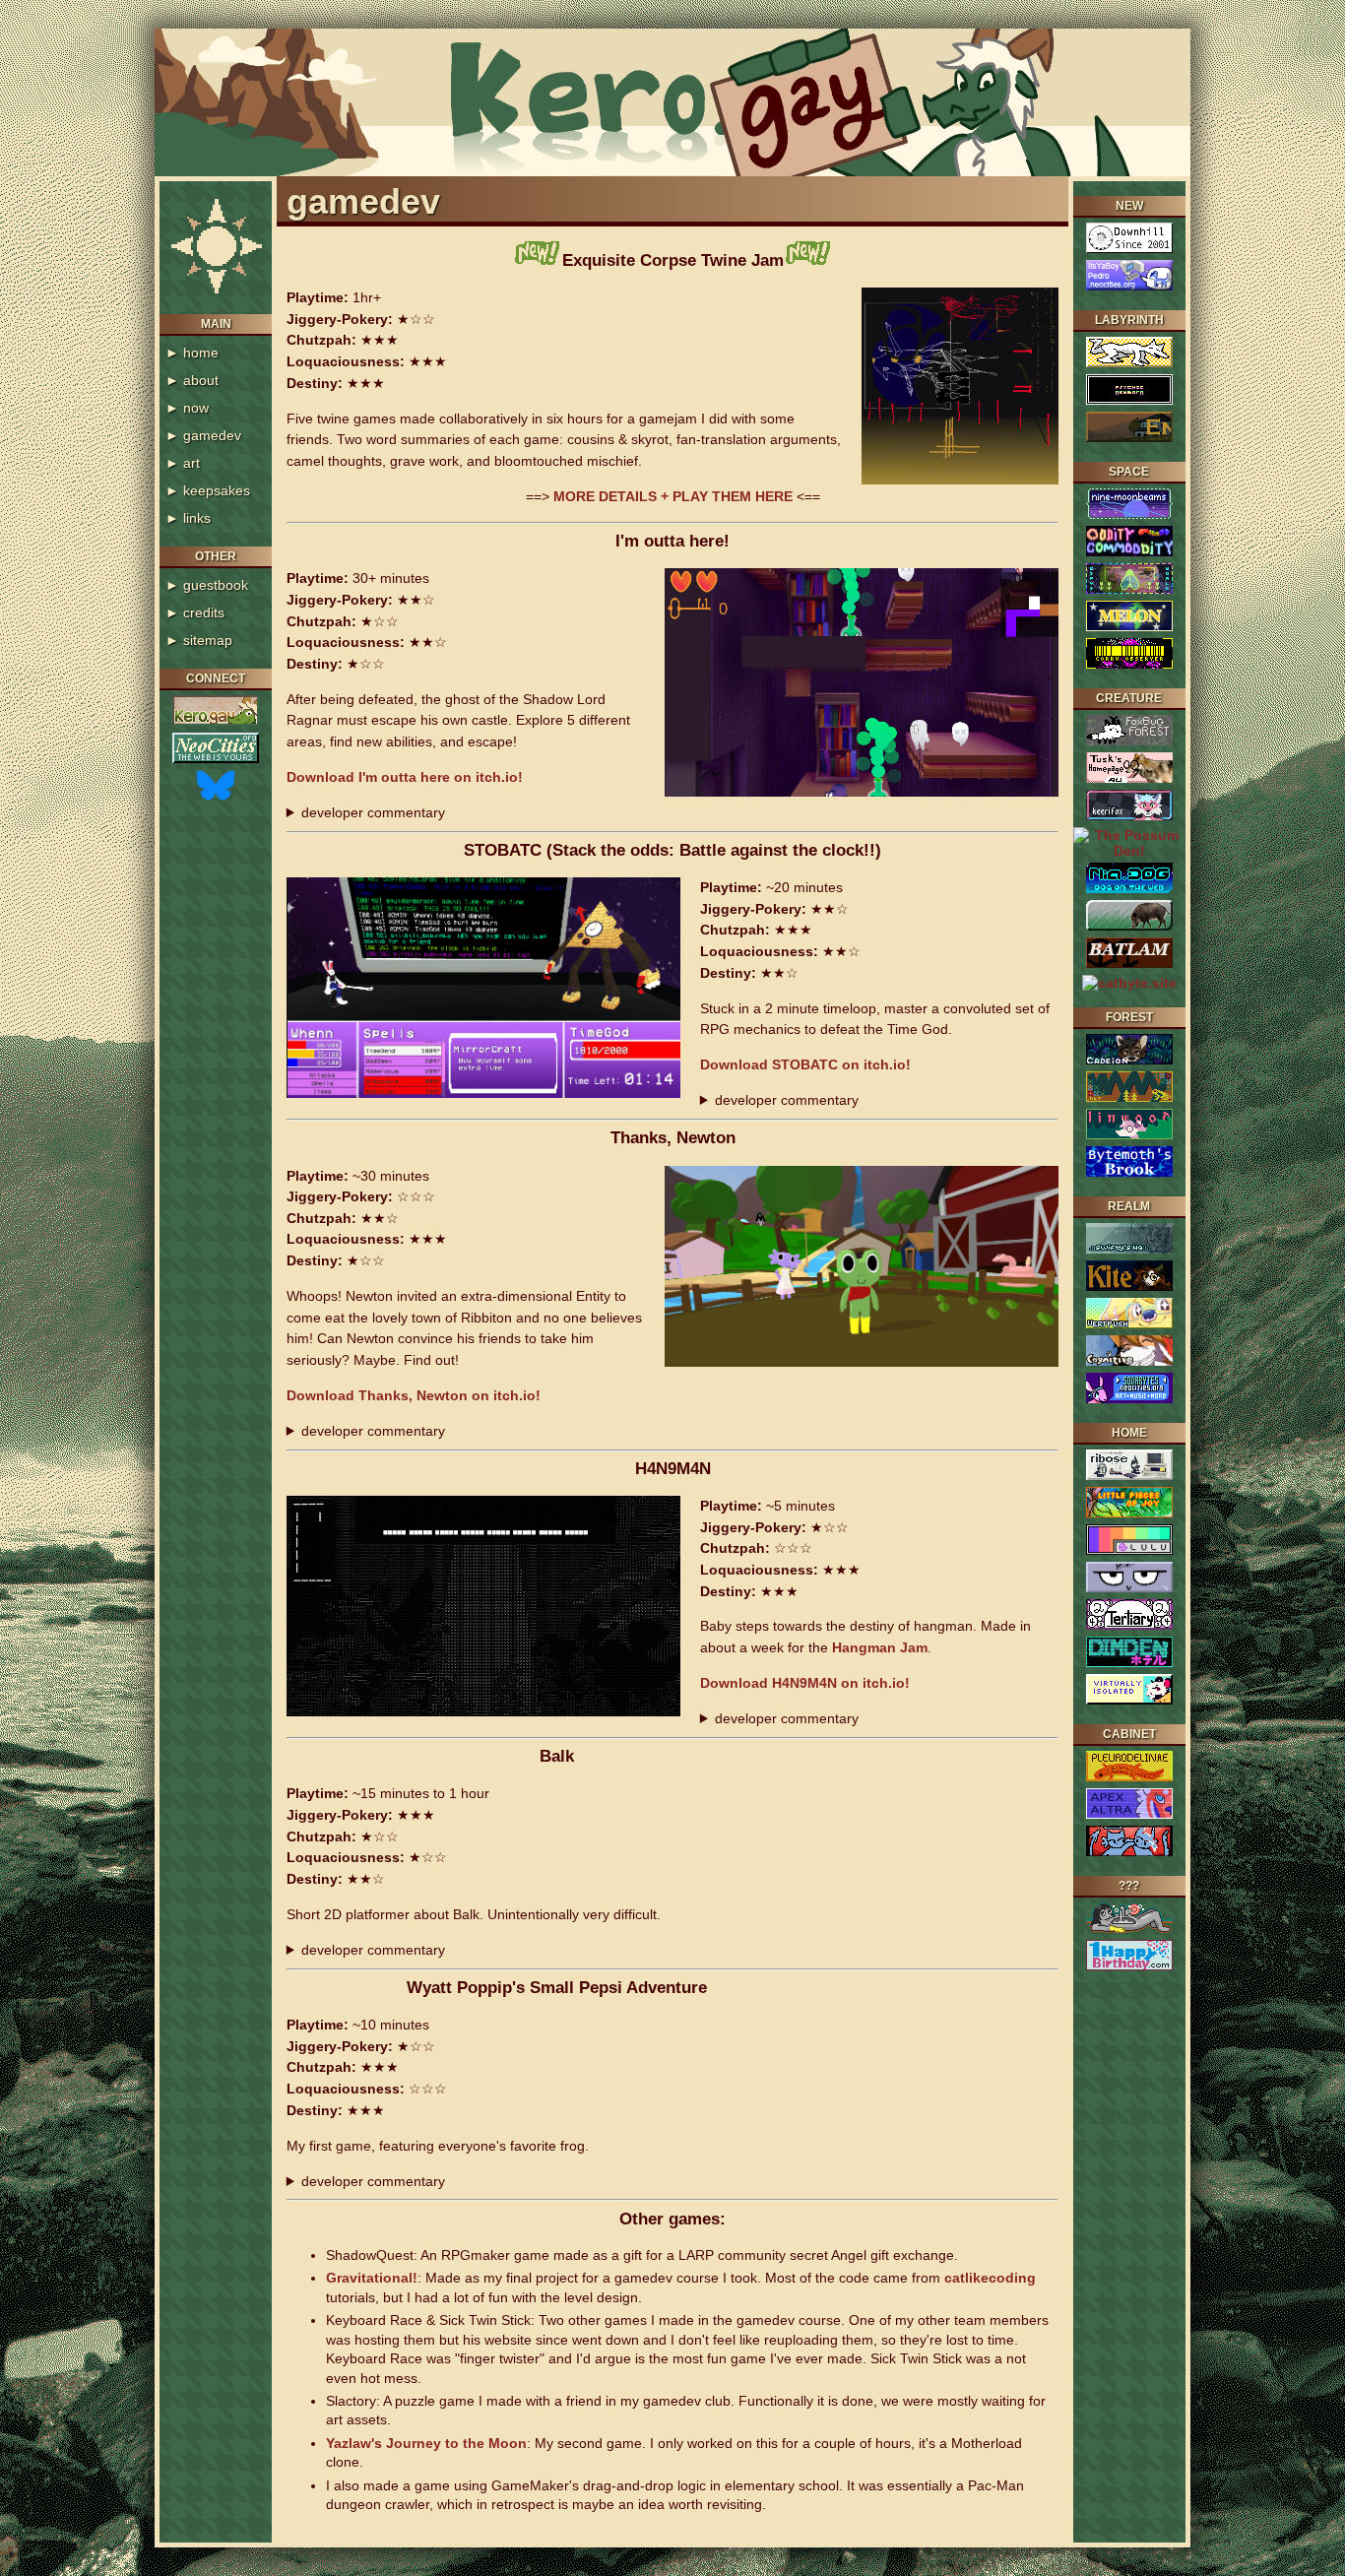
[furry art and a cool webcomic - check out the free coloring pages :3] (1129, 1816)
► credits (195, 612)
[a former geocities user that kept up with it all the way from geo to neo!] (1129, 1174)
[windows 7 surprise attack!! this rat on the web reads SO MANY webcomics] (1129, 1702)
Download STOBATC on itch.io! (805, 1064)
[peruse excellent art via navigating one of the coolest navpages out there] (1129, 591)
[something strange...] (1129, 402)
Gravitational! (372, 2278)
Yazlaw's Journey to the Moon (426, 2443)
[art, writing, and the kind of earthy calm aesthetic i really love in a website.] (1129, 1136)
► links (188, 518)
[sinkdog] (1129, 1930)
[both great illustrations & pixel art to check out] (1129, 1400)
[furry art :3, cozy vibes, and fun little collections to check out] (1129, 1062)
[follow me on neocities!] (216, 760)
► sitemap (199, 640)
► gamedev (203, 435)
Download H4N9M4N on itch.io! (805, 1683)
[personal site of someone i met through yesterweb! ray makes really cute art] (1129, 1514)
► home (192, 353)
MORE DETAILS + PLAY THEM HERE (675, 496)
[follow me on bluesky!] (216, 798)
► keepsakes (208, 490)
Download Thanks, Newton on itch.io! (414, 1395)
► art (183, 463)
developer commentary (373, 812)
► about (192, 380)
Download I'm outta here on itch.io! (405, 777)
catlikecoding (990, 2278)
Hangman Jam (880, 1647)
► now (187, 408)
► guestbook (207, 585)
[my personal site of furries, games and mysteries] (216, 723)
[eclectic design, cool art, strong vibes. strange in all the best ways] (1129, 1853)
